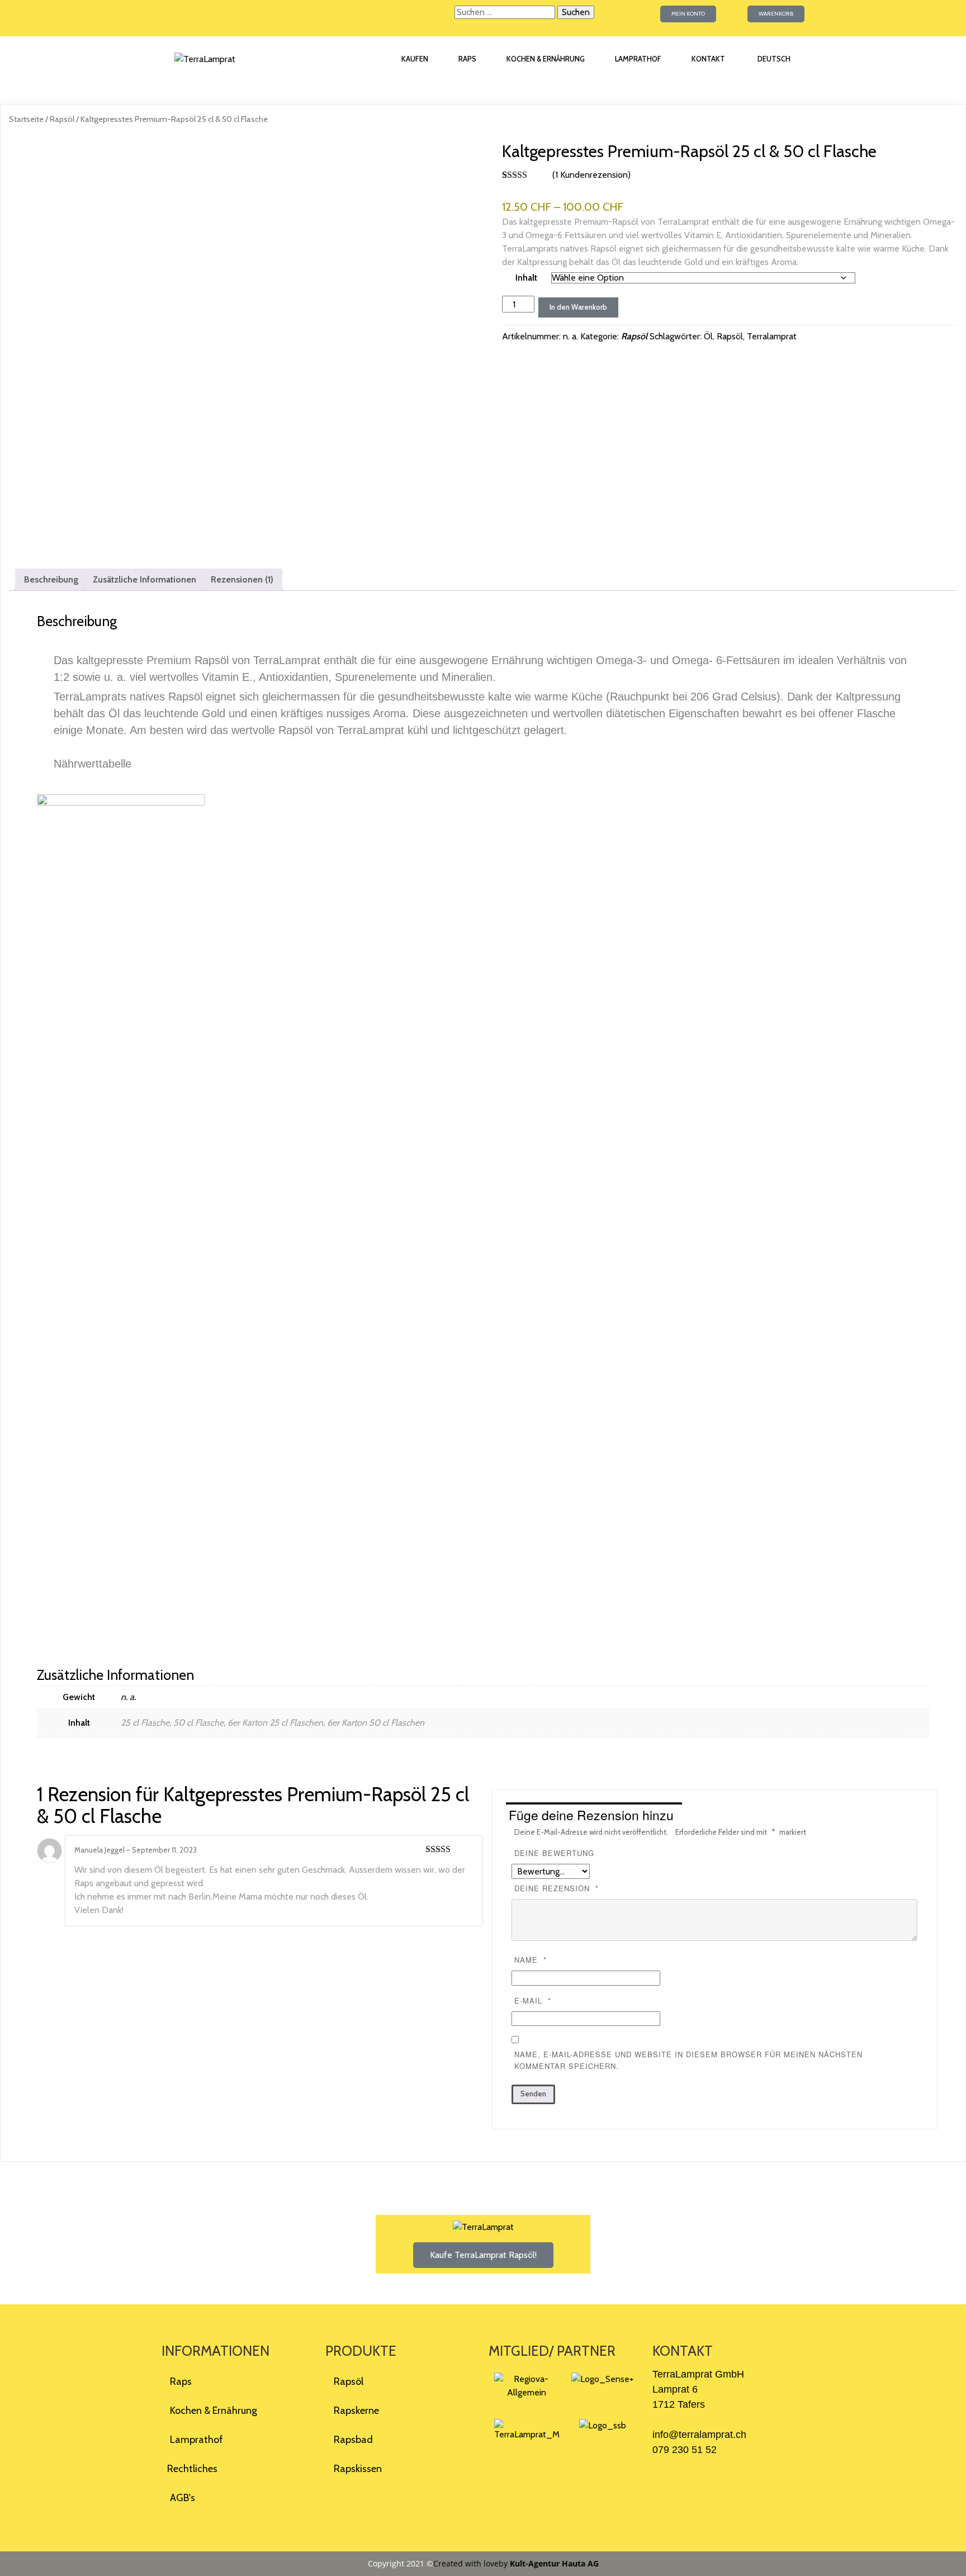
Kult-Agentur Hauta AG (554, 2563)
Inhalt (526, 278)
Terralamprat (772, 336)
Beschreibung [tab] (51, 579)
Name (531, 1960)
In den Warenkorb (578, 307)
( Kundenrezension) (591, 175)
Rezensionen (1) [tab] (242, 579)
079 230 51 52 (685, 2450)
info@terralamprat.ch (699, 2435)
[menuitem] (773, 59)
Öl (708, 336)
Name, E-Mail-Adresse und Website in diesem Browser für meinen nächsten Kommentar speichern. (688, 2060)
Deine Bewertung (554, 1853)
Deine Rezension (557, 1888)
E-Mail (533, 2000)
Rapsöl (62, 119)
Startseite (26, 119)
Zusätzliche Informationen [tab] (145, 579)
